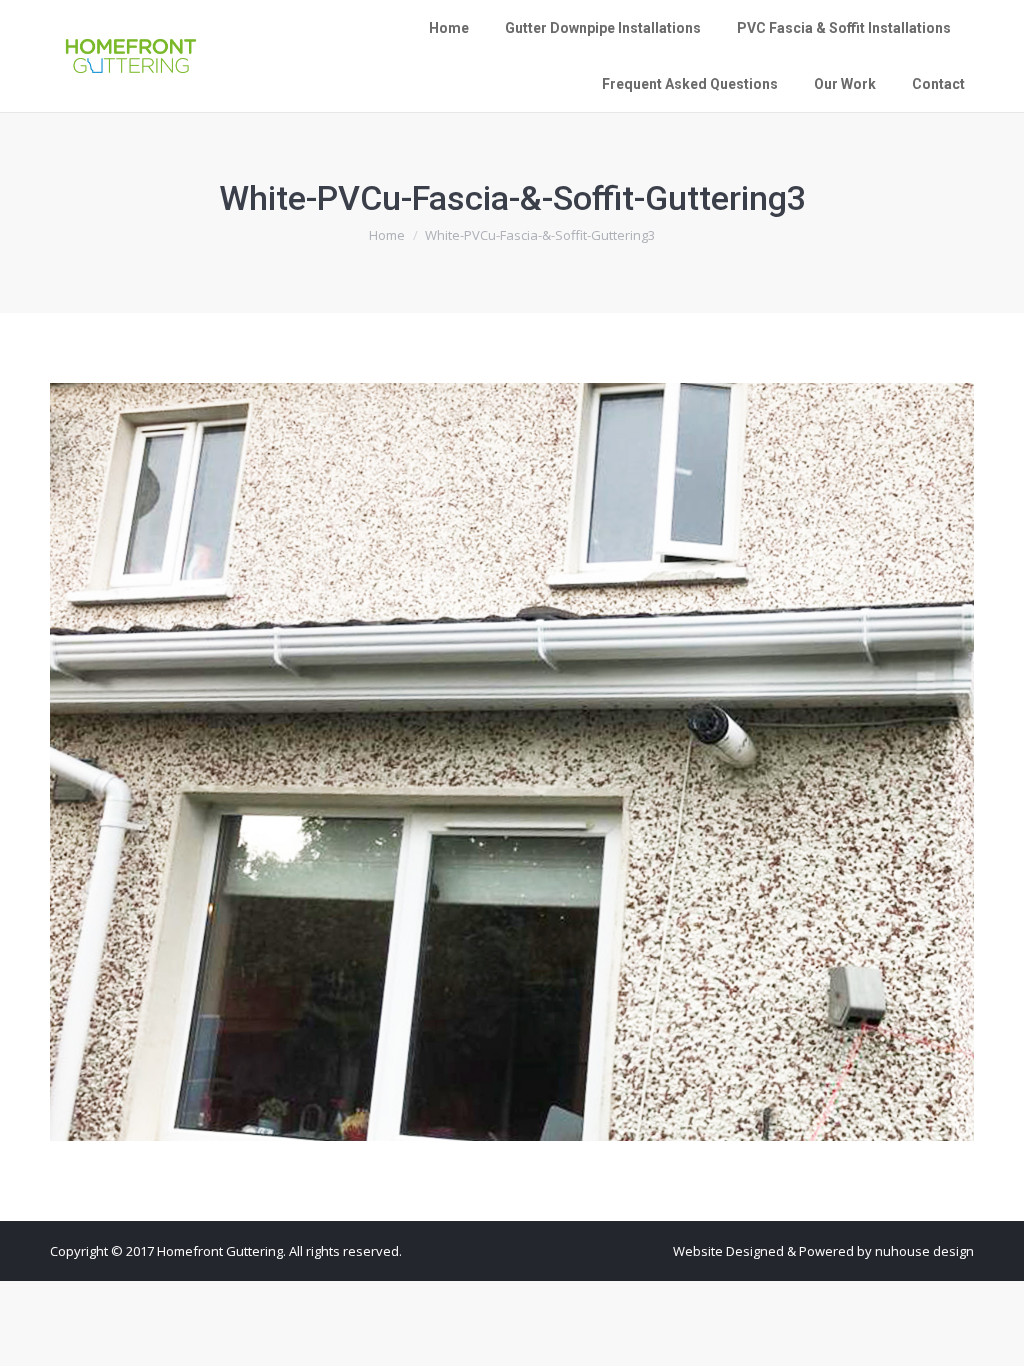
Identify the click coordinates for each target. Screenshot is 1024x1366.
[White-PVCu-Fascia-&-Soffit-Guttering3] (512, 762)
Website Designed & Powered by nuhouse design (823, 1251)
